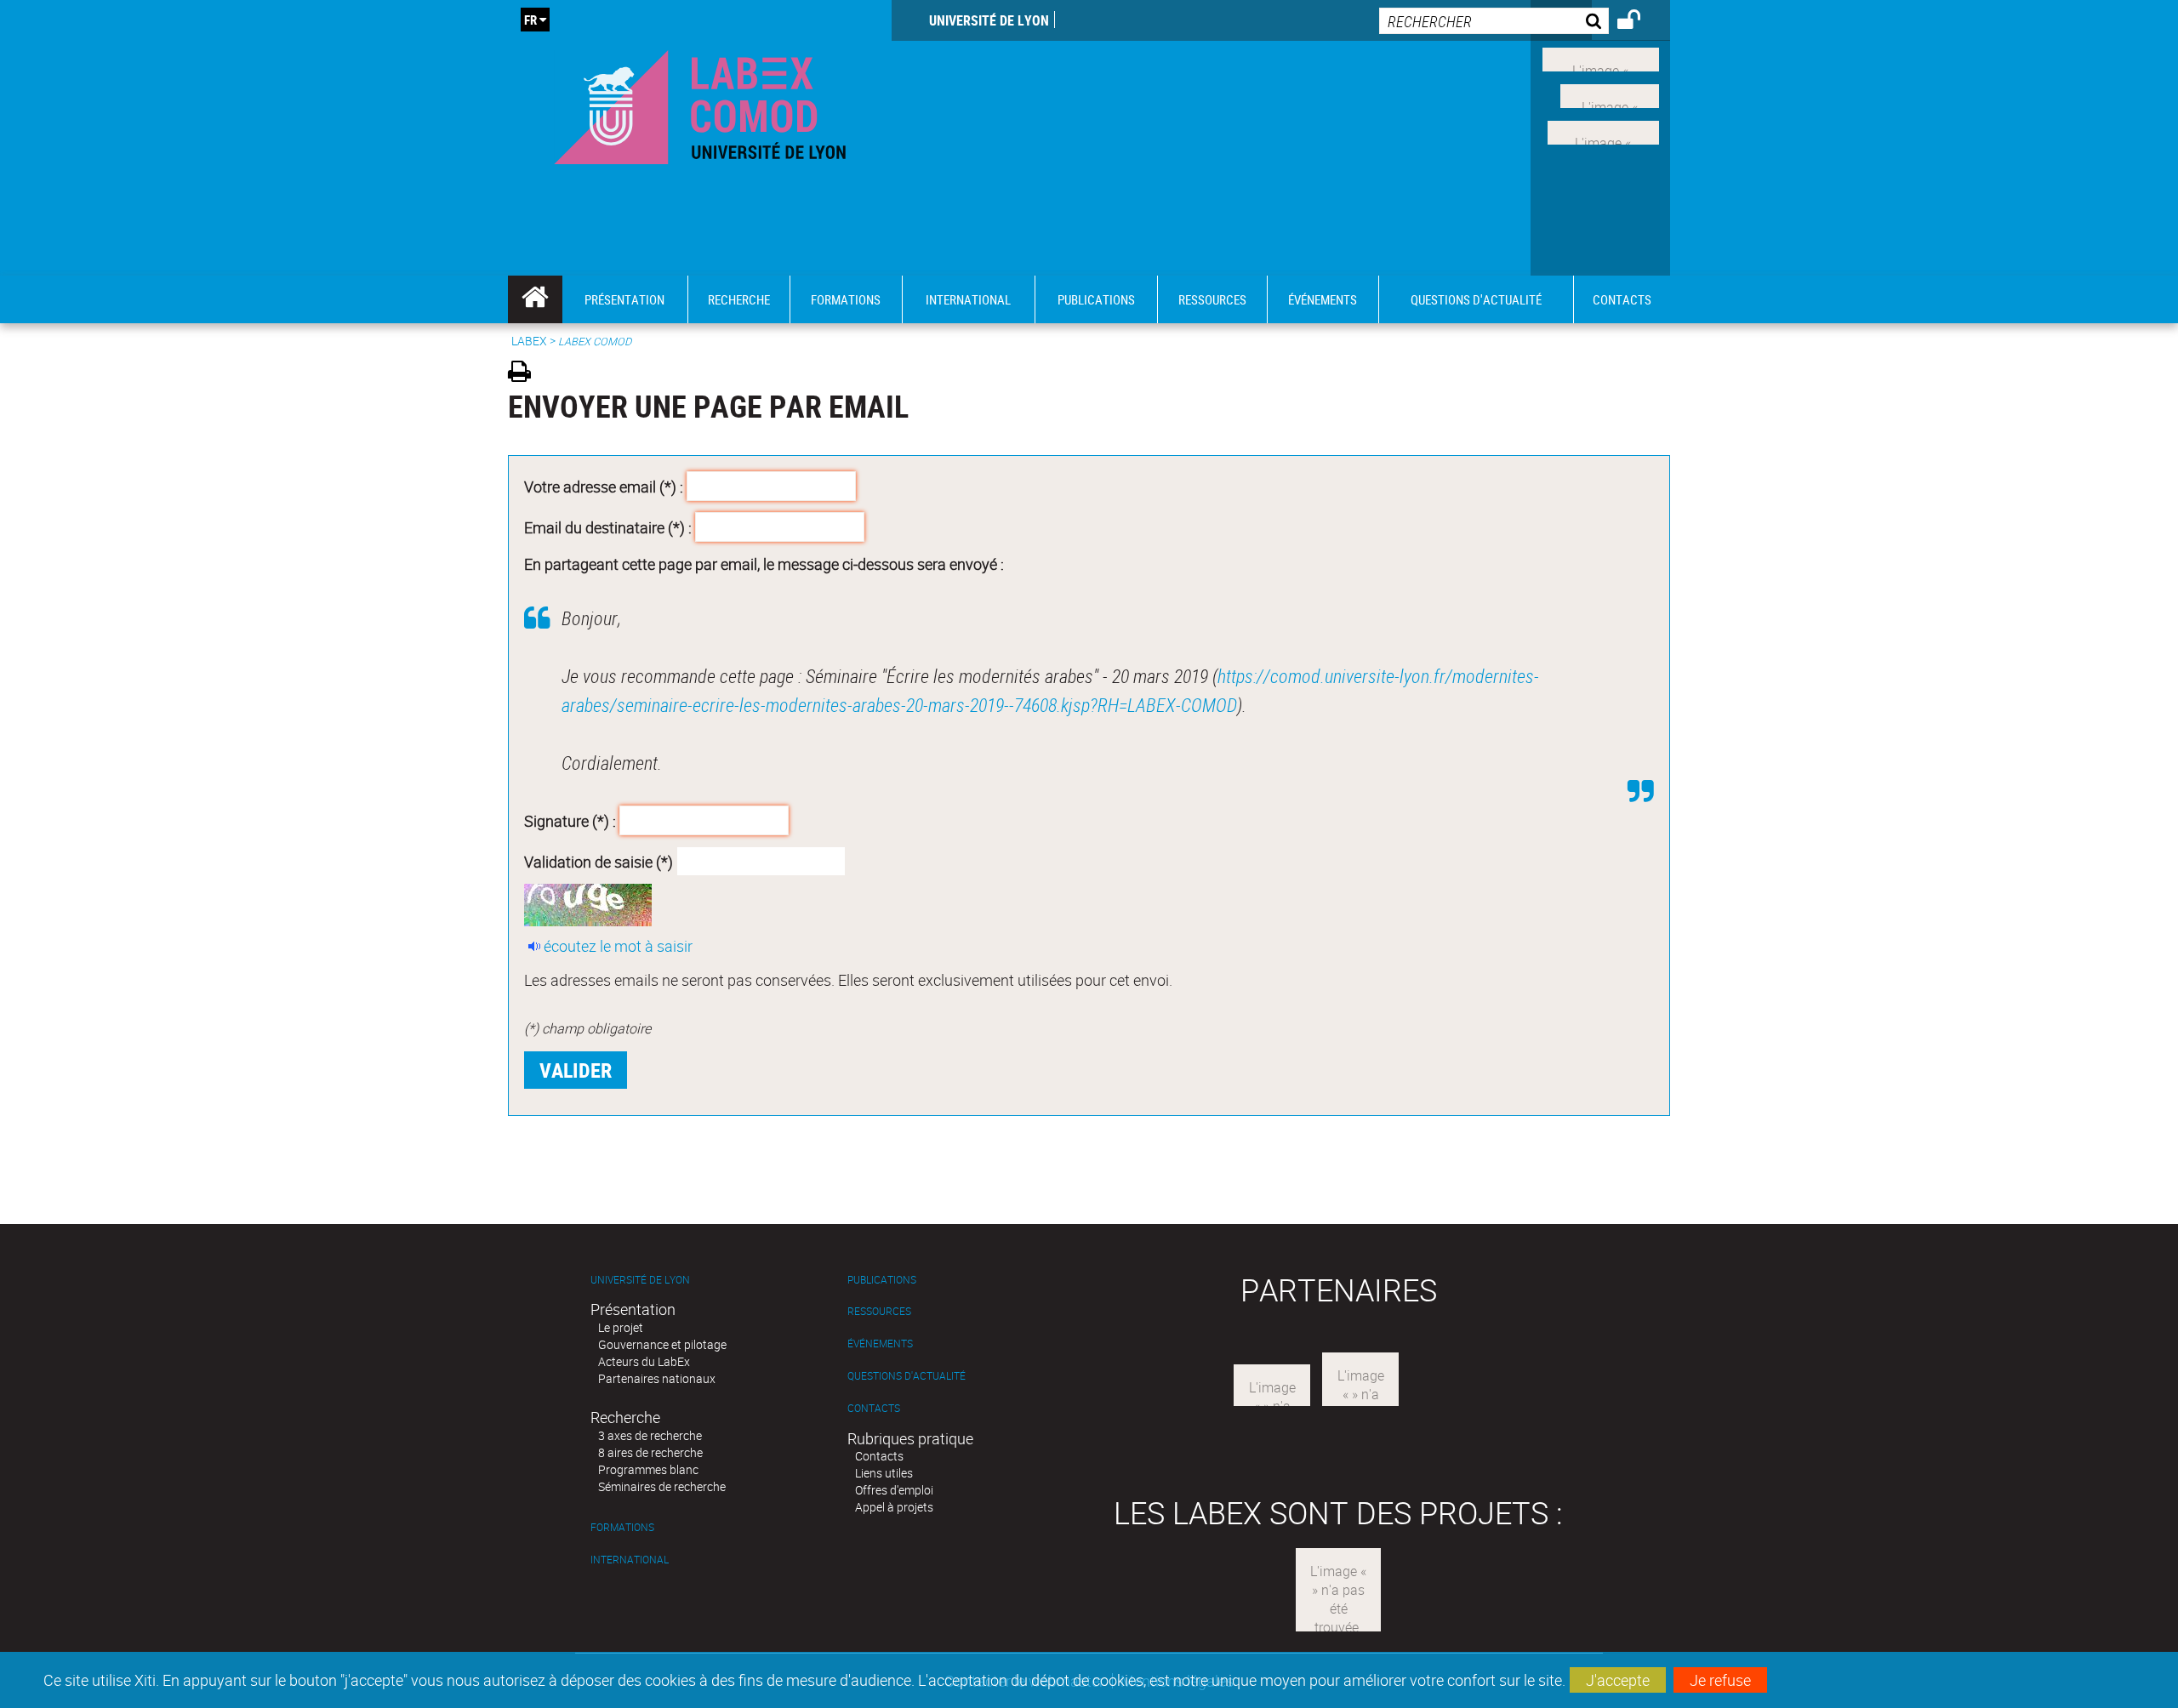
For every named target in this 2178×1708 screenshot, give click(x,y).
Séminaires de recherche (662, 1486)
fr (530, 20)
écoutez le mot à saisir (618, 946)
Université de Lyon (989, 20)
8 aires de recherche (650, 1452)
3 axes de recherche (650, 1435)
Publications (882, 1280)
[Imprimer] (525, 374)
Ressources (879, 1311)
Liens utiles (884, 1473)
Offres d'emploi (894, 1490)
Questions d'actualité (907, 1376)
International (630, 1560)
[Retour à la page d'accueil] (700, 103)
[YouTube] (1603, 130)
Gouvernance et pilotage (662, 1344)
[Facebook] (1601, 58)
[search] (1494, 21)
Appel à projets (894, 1507)
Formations (622, 1527)
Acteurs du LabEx (644, 1361)
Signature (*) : (570, 821)
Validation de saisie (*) (599, 861)
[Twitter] (1610, 94)
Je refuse (1720, 1680)
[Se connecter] (1640, 22)
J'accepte (1618, 1680)
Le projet (621, 1327)
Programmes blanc (648, 1469)
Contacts (874, 1408)
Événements (880, 1344)
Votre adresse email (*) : (604, 487)
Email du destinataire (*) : (608, 527)
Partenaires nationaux (657, 1378)
